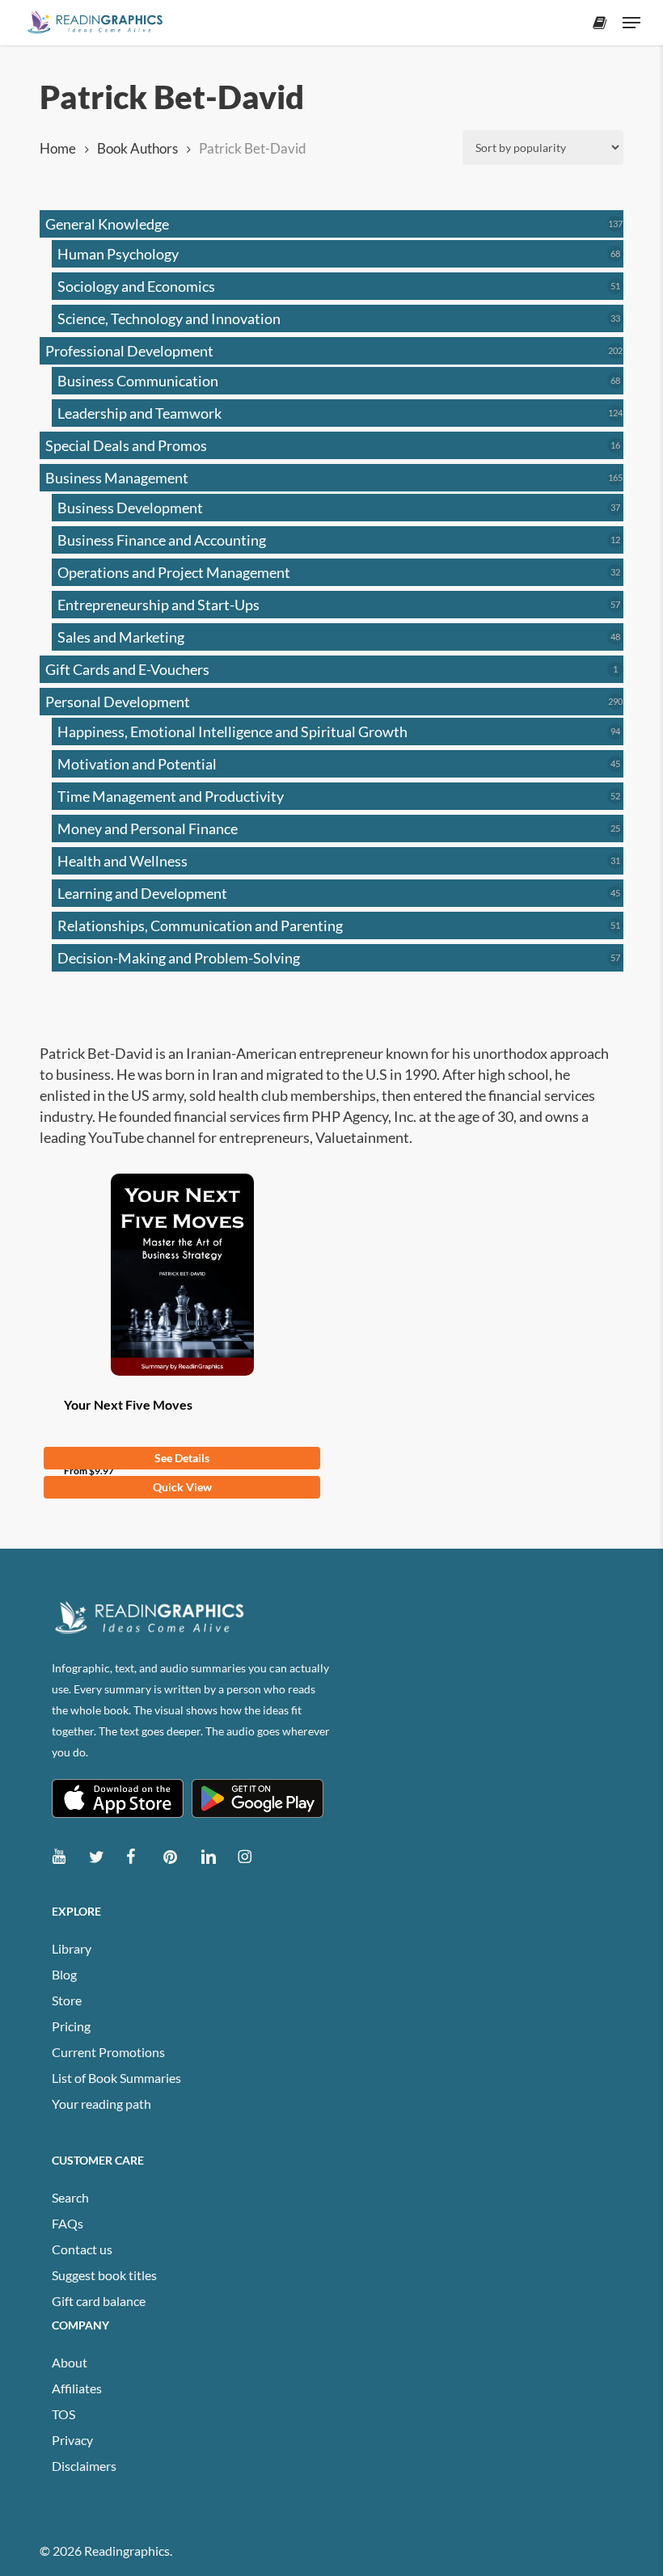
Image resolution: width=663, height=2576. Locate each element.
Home (58, 149)
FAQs (68, 2223)
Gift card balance (99, 2301)
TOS (63, 2414)
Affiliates (77, 2388)
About (70, 2362)
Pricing (71, 2026)
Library (72, 1948)
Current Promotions (108, 2052)
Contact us (82, 2249)
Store (67, 2000)
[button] (631, 23)
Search (70, 2197)
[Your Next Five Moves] (182, 1275)
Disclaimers (84, 2466)
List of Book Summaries (116, 2078)
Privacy (72, 2440)
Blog (64, 1974)
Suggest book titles (104, 2275)
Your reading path (101, 2104)
